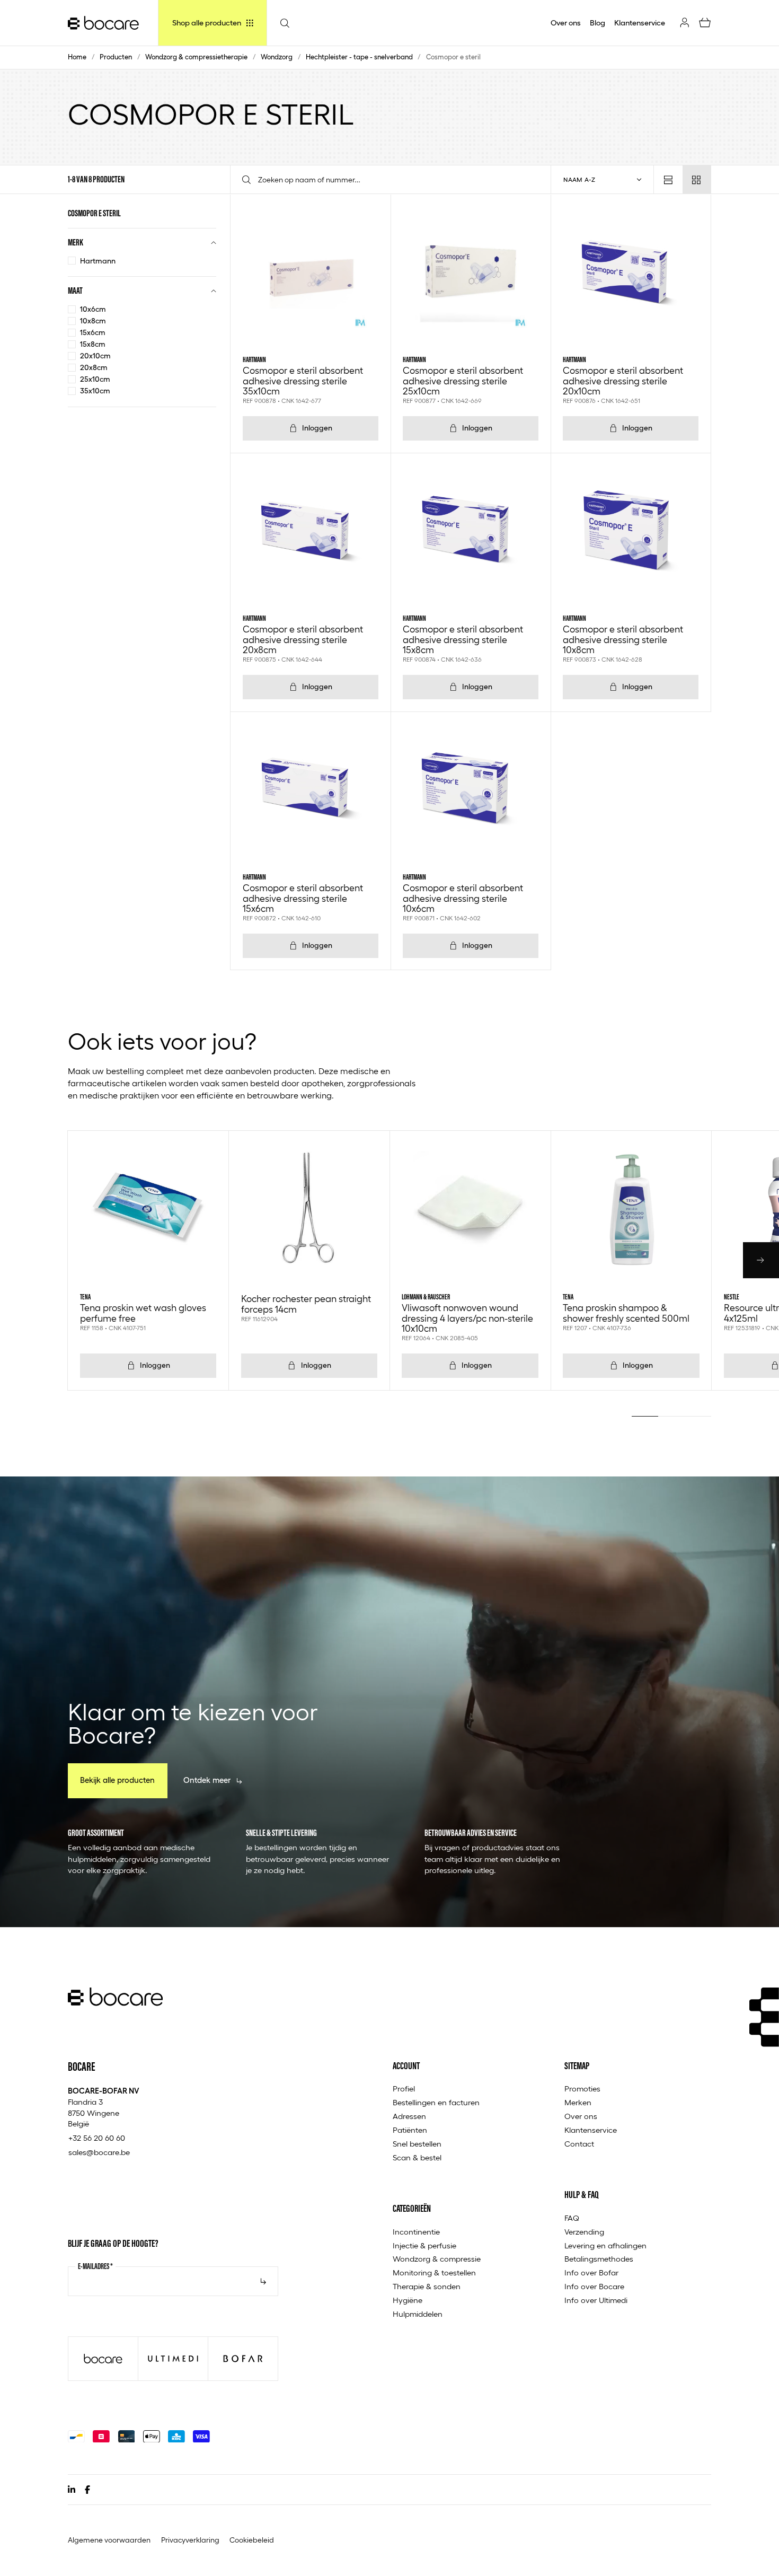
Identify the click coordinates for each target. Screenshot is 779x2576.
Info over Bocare (594, 2287)
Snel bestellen (417, 2144)
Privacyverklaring (190, 2540)
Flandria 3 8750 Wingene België (104, 2107)
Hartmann (98, 261)
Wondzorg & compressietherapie (196, 57)
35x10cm (95, 391)
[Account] (685, 23)
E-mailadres (95, 2266)
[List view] (668, 179)
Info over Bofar (591, 2273)
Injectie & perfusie (424, 2246)
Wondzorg (277, 57)
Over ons (581, 2116)
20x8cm (94, 367)
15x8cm (93, 344)
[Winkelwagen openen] (705, 23)
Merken (578, 2103)
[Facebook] (87, 2490)
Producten (116, 57)
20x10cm (95, 356)
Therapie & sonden (427, 2287)
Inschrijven (263, 2281)
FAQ (572, 2218)
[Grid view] (697, 179)
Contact (579, 2144)
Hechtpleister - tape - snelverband (359, 57)
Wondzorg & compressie (437, 2259)
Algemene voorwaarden (109, 2540)
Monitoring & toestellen (434, 2273)
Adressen (409, 2116)
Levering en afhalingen (605, 2246)
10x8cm (93, 321)
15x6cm (93, 332)
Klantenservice (591, 2130)
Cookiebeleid (252, 2540)
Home (77, 57)
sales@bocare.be (99, 2152)
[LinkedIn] (72, 2490)
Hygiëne (408, 2300)
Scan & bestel (417, 2158)
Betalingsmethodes (599, 2259)
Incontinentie (416, 2232)
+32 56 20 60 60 (97, 2138)
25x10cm (95, 379)
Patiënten (410, 2130)
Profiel (404, 2089)
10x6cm (93, 309)
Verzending (584, 2232)
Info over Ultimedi (596, 2300)
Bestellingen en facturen (436, 2103)
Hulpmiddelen (418, 2314)
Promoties (582, 2089)
